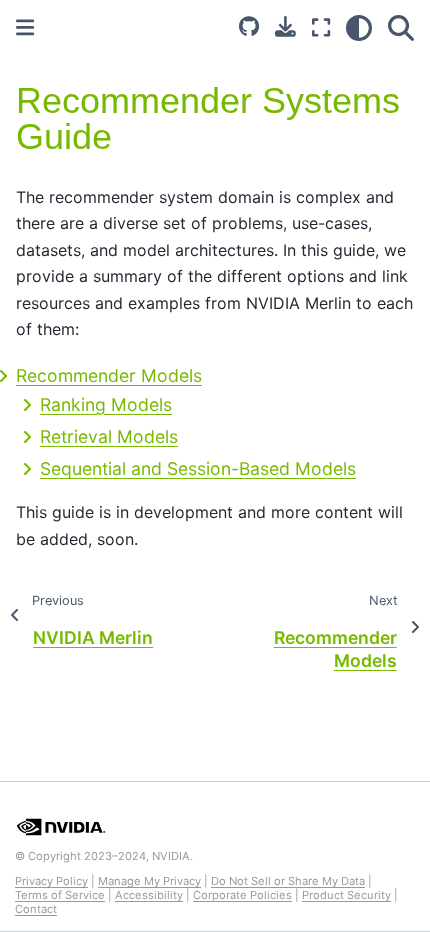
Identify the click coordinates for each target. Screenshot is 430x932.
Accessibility (149, 895)
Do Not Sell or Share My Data (288, 881)
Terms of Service (60, 895)
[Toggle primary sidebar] (25, 27)
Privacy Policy (51, 881)
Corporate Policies (242, 895)
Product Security (346, 895)
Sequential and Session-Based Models (198, 468)
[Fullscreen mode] (321, 28)
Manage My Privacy (149, 881)
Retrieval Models (109, 436)
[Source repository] (249, 28)
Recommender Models (109, 375)
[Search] (401, 28)
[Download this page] (285, 26)
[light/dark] (359, 28)
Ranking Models (106, 404)
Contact (36, 909)
